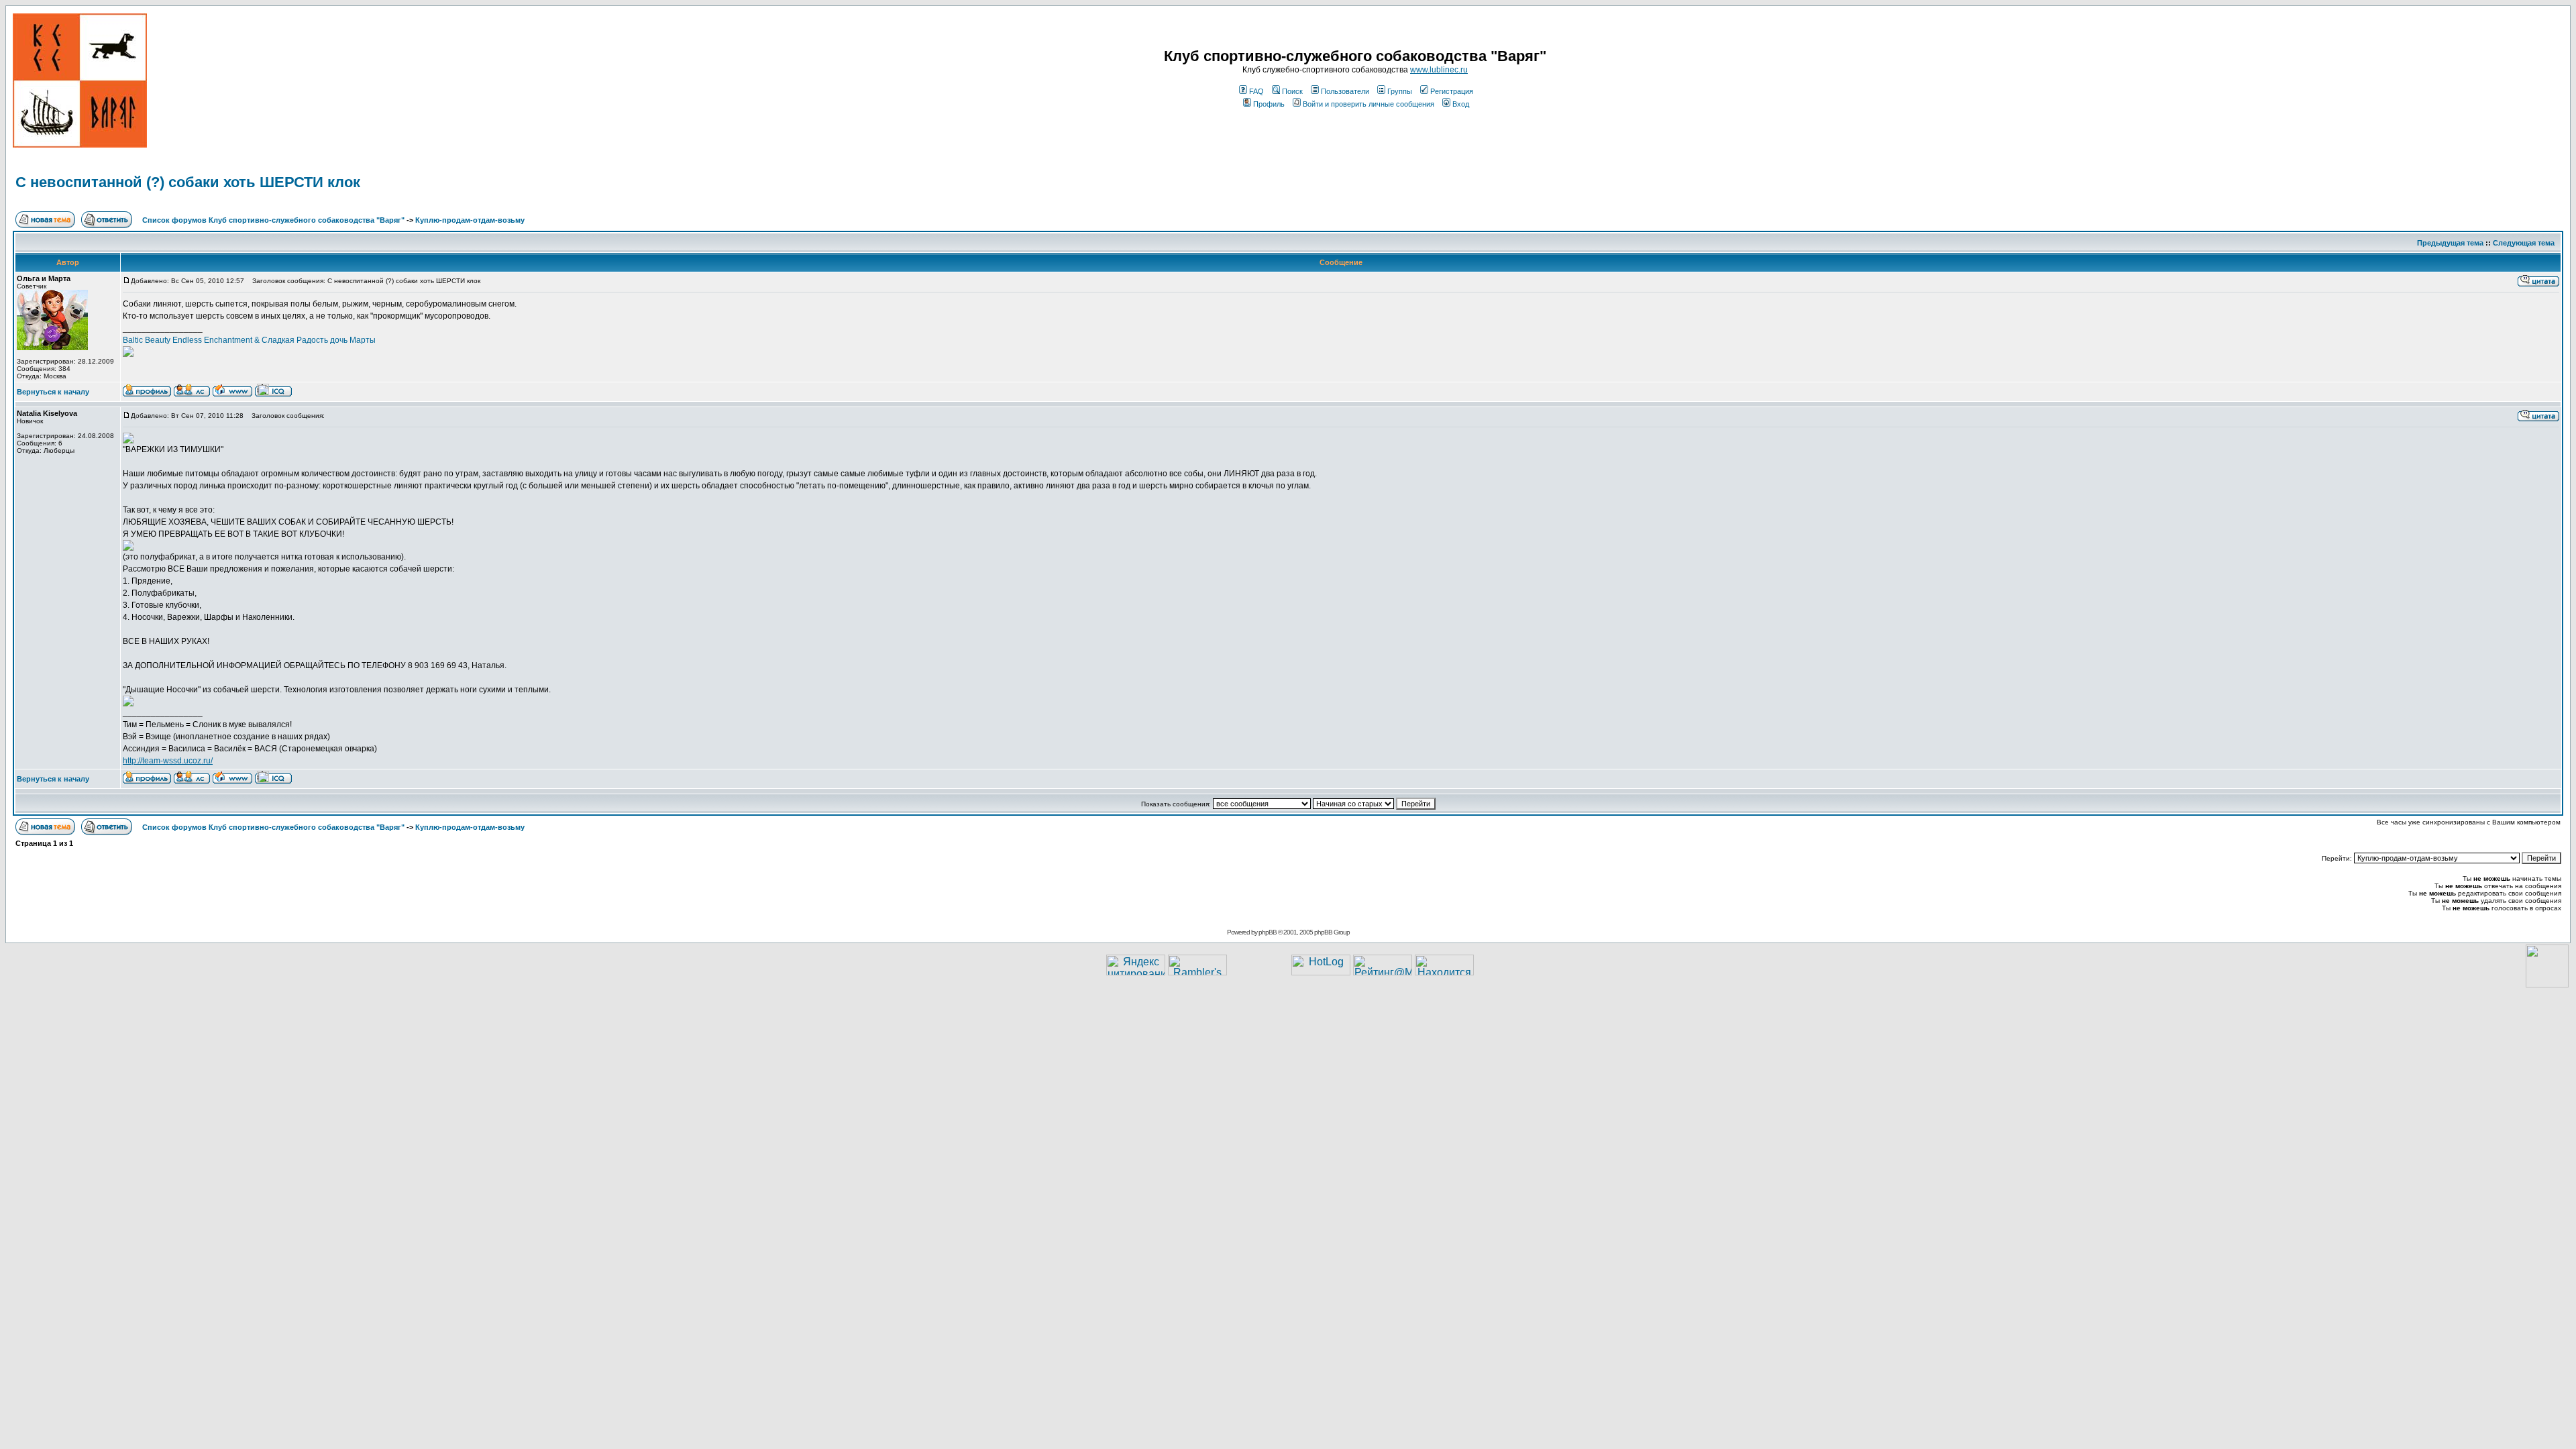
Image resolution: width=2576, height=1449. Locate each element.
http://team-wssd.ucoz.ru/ (168, 761)
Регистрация (1452, 91)
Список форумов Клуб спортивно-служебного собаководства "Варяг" (273, 220)
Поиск (1292, 91)
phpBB (1268, 932)
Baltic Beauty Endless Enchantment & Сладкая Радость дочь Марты (249, 340)
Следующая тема (2524, 243)
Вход (1461, 104)
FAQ (1256, 91)
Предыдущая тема (2450, 243)
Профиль (1269, 104)
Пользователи (1345, 91)
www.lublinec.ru (1439, 70)
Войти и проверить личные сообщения (1368, 104)
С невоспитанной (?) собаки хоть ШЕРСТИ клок (188, 182)
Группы (1400, 91)
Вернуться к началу (53, 392)
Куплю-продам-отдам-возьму (470, 220)
